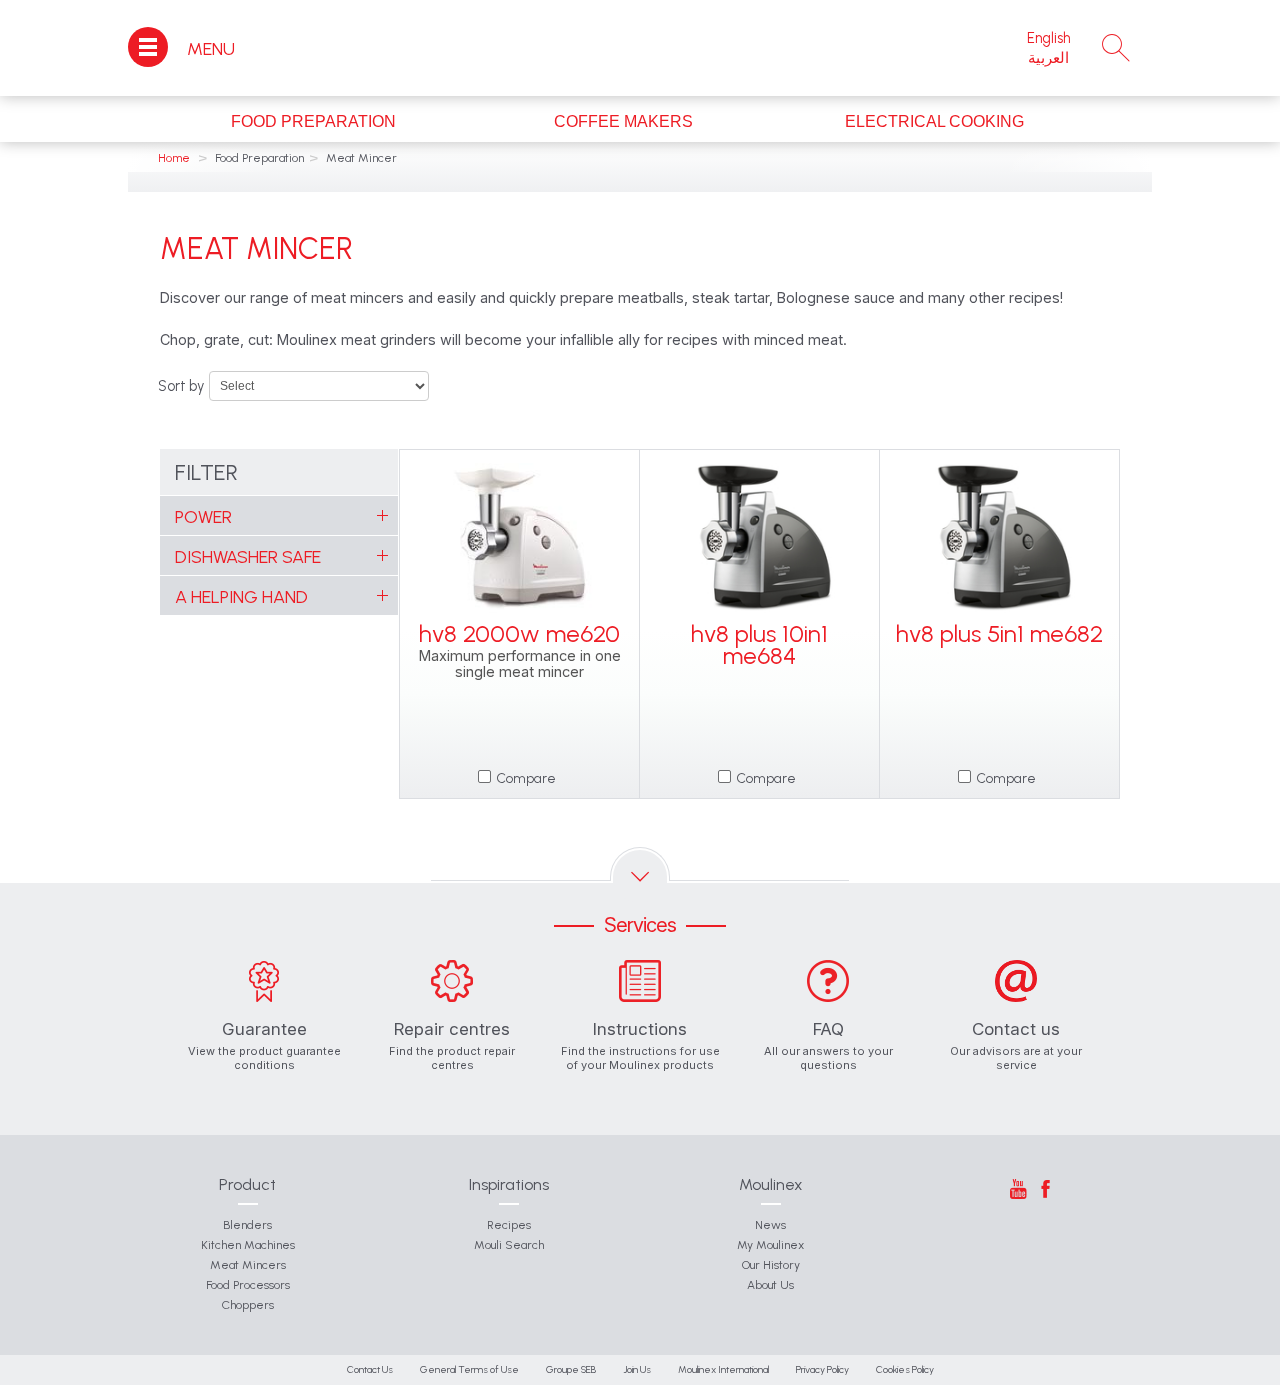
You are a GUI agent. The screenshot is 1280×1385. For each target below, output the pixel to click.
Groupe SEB (571, 1369)
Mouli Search (509, 1245)
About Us (770, 1285)
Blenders (247, 1225)
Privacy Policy (822, 1369)
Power (203, 517)
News (770, 1225)
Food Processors (248, 1285)
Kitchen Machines (248, 1245)
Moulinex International (723, 1369)
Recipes (509, 1225)
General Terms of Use (469, 1369)
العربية (1048, 58)
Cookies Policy (905, 1369)
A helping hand (241, 597)
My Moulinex (770, 1245)
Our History (771, 1265)
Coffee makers (623, 121)
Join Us (637, 1369)
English (1048, 38)
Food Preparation (313, 121)
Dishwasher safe (248, 557)
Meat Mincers (248, 1265)
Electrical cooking (934, 121)
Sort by (181, 386)
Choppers (248, 1305)
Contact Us (370, 1369)
